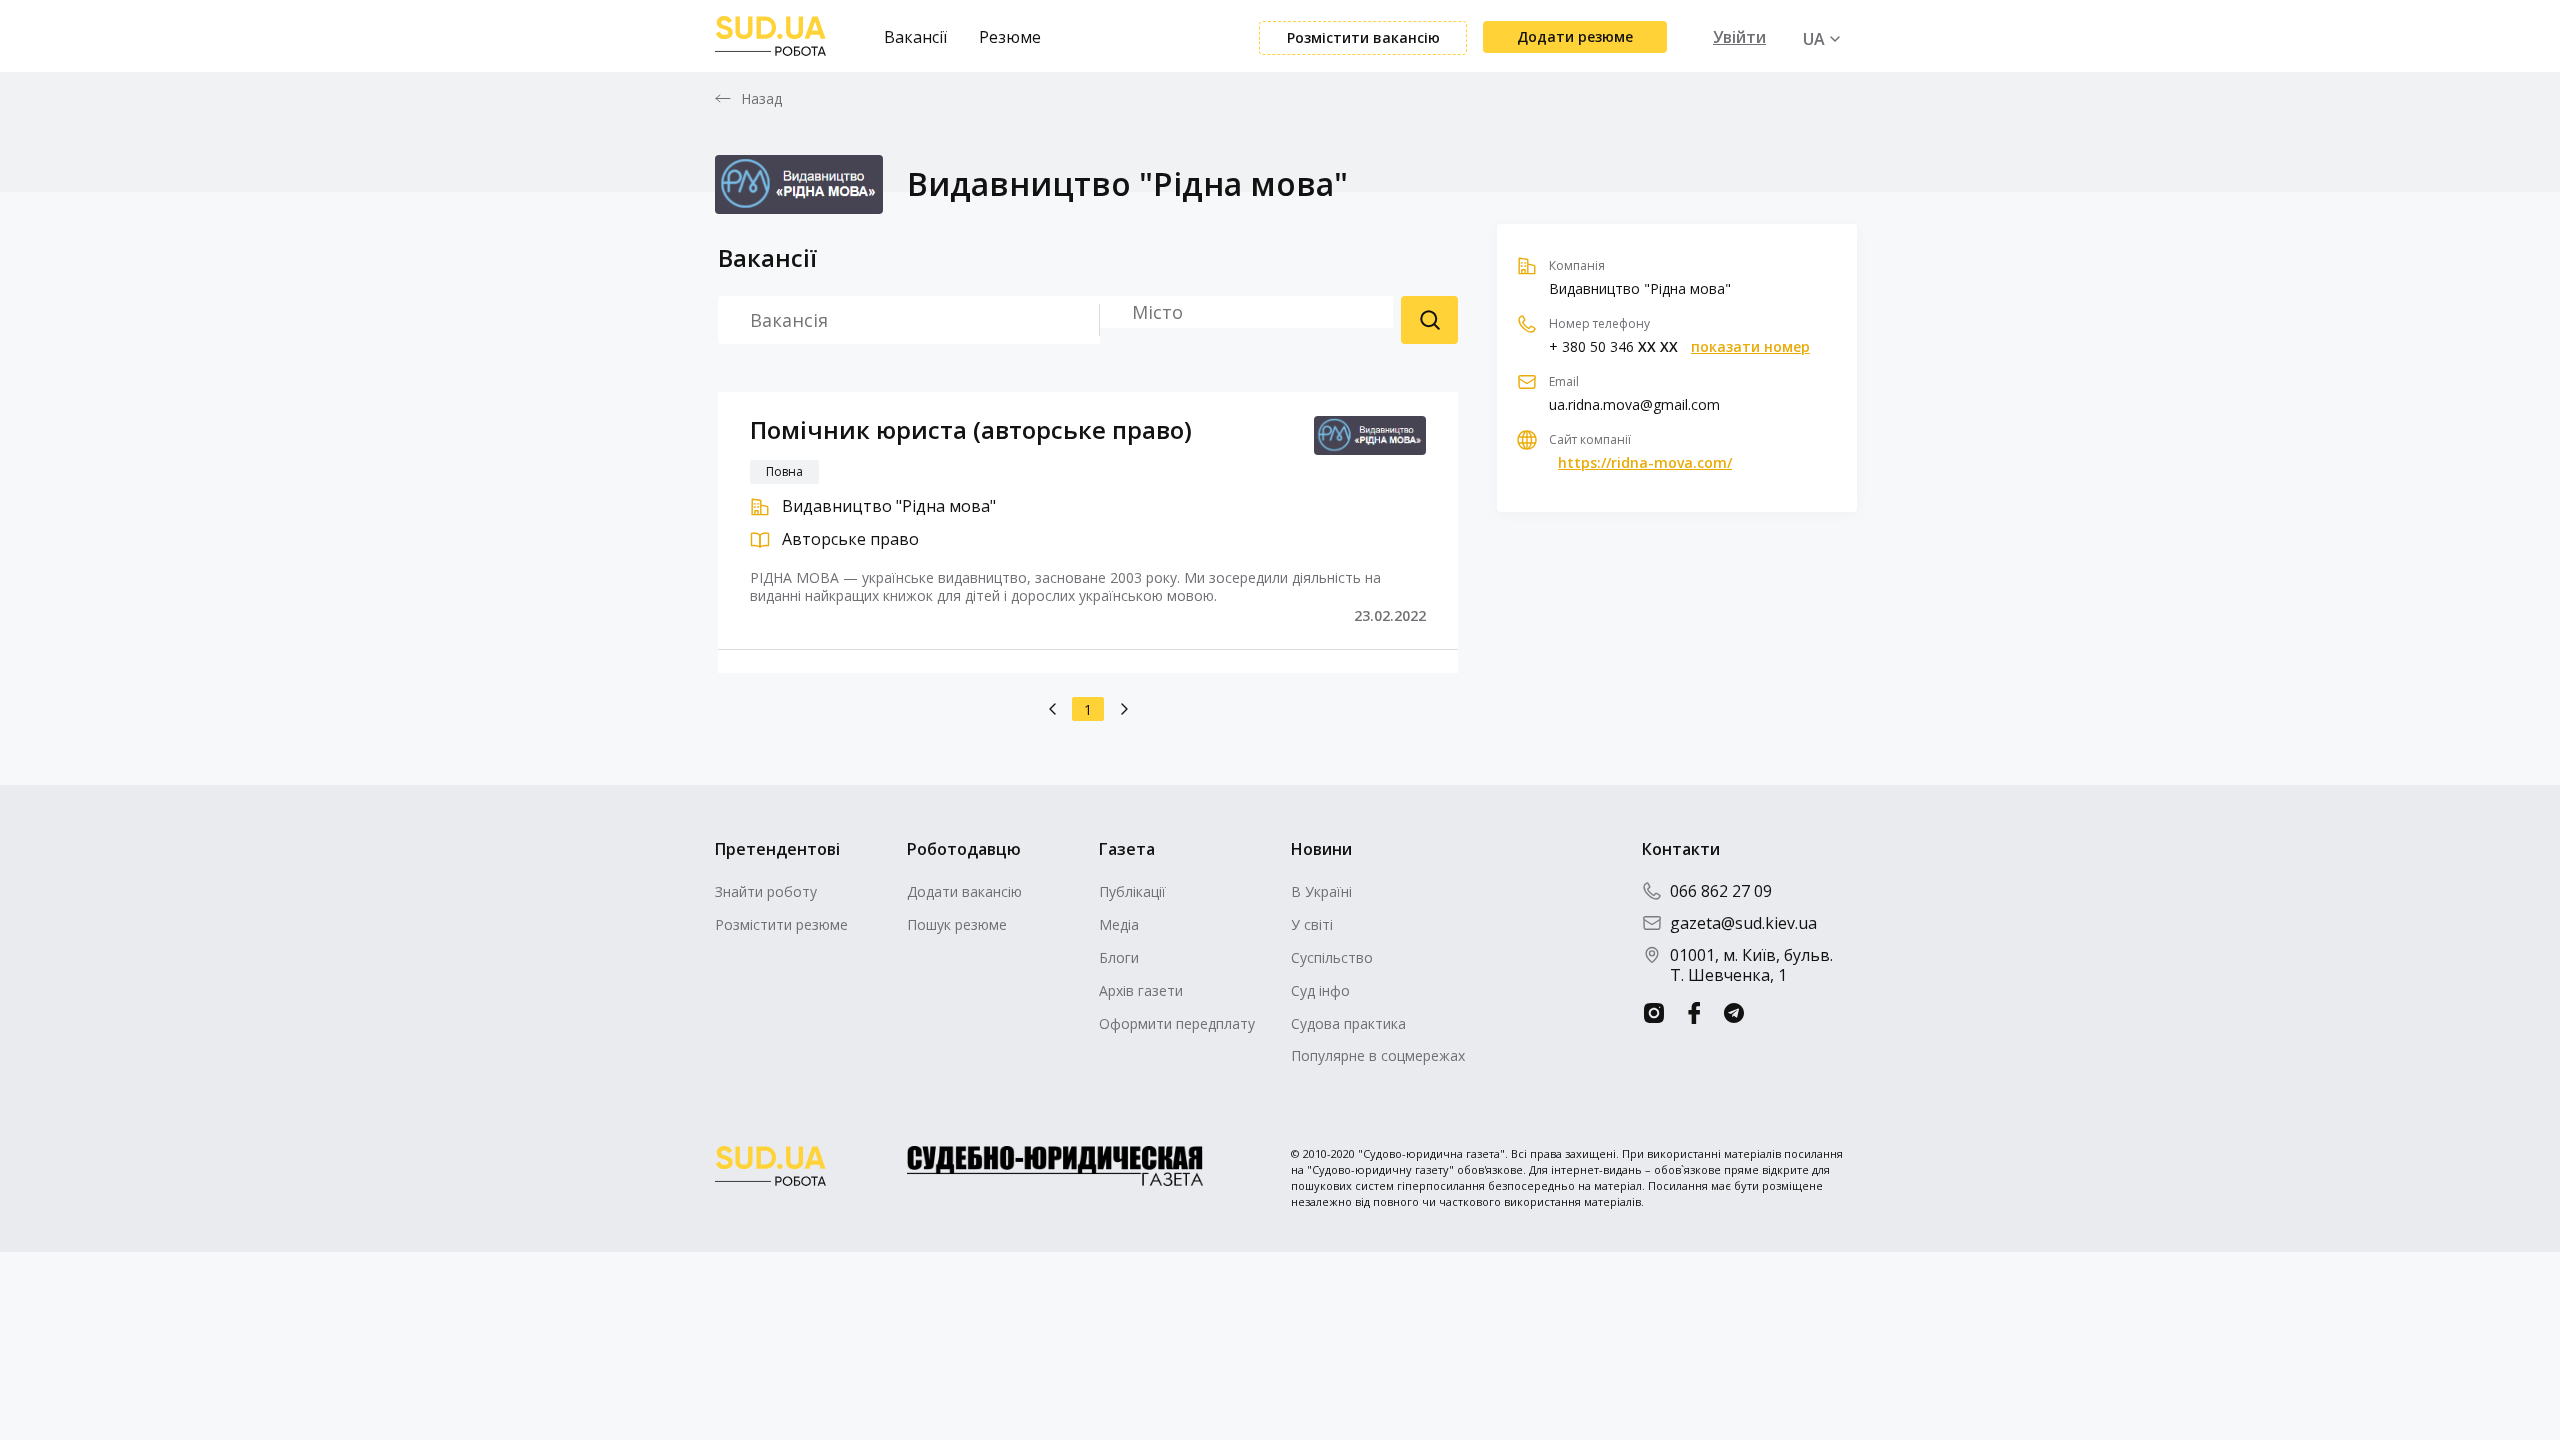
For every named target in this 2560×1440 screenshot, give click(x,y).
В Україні (1321, 891)
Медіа (1119, 924)
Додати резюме (1575, 36)
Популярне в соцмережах (1378, 1055)
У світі (1312, 924)
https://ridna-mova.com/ (1645, 463)
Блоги (1119, 957)
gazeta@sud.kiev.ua (1743, 923)
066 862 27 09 (1721, 891)
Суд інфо (1320, 990)
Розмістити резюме (781, 924)
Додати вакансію (964, 891)
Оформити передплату (1177, 1023)
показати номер (1750, 347)
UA (1814, 39)
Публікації (1132, 891)
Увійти (1739, 37)
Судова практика (1348, 1023)
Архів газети (1141, 990)
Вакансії (915, 37)
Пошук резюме (1429, 320)
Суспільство (1332, 957)
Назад (762, 99)
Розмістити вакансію (1363, 37)
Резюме (1010, 37)
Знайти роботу (766, 891)
